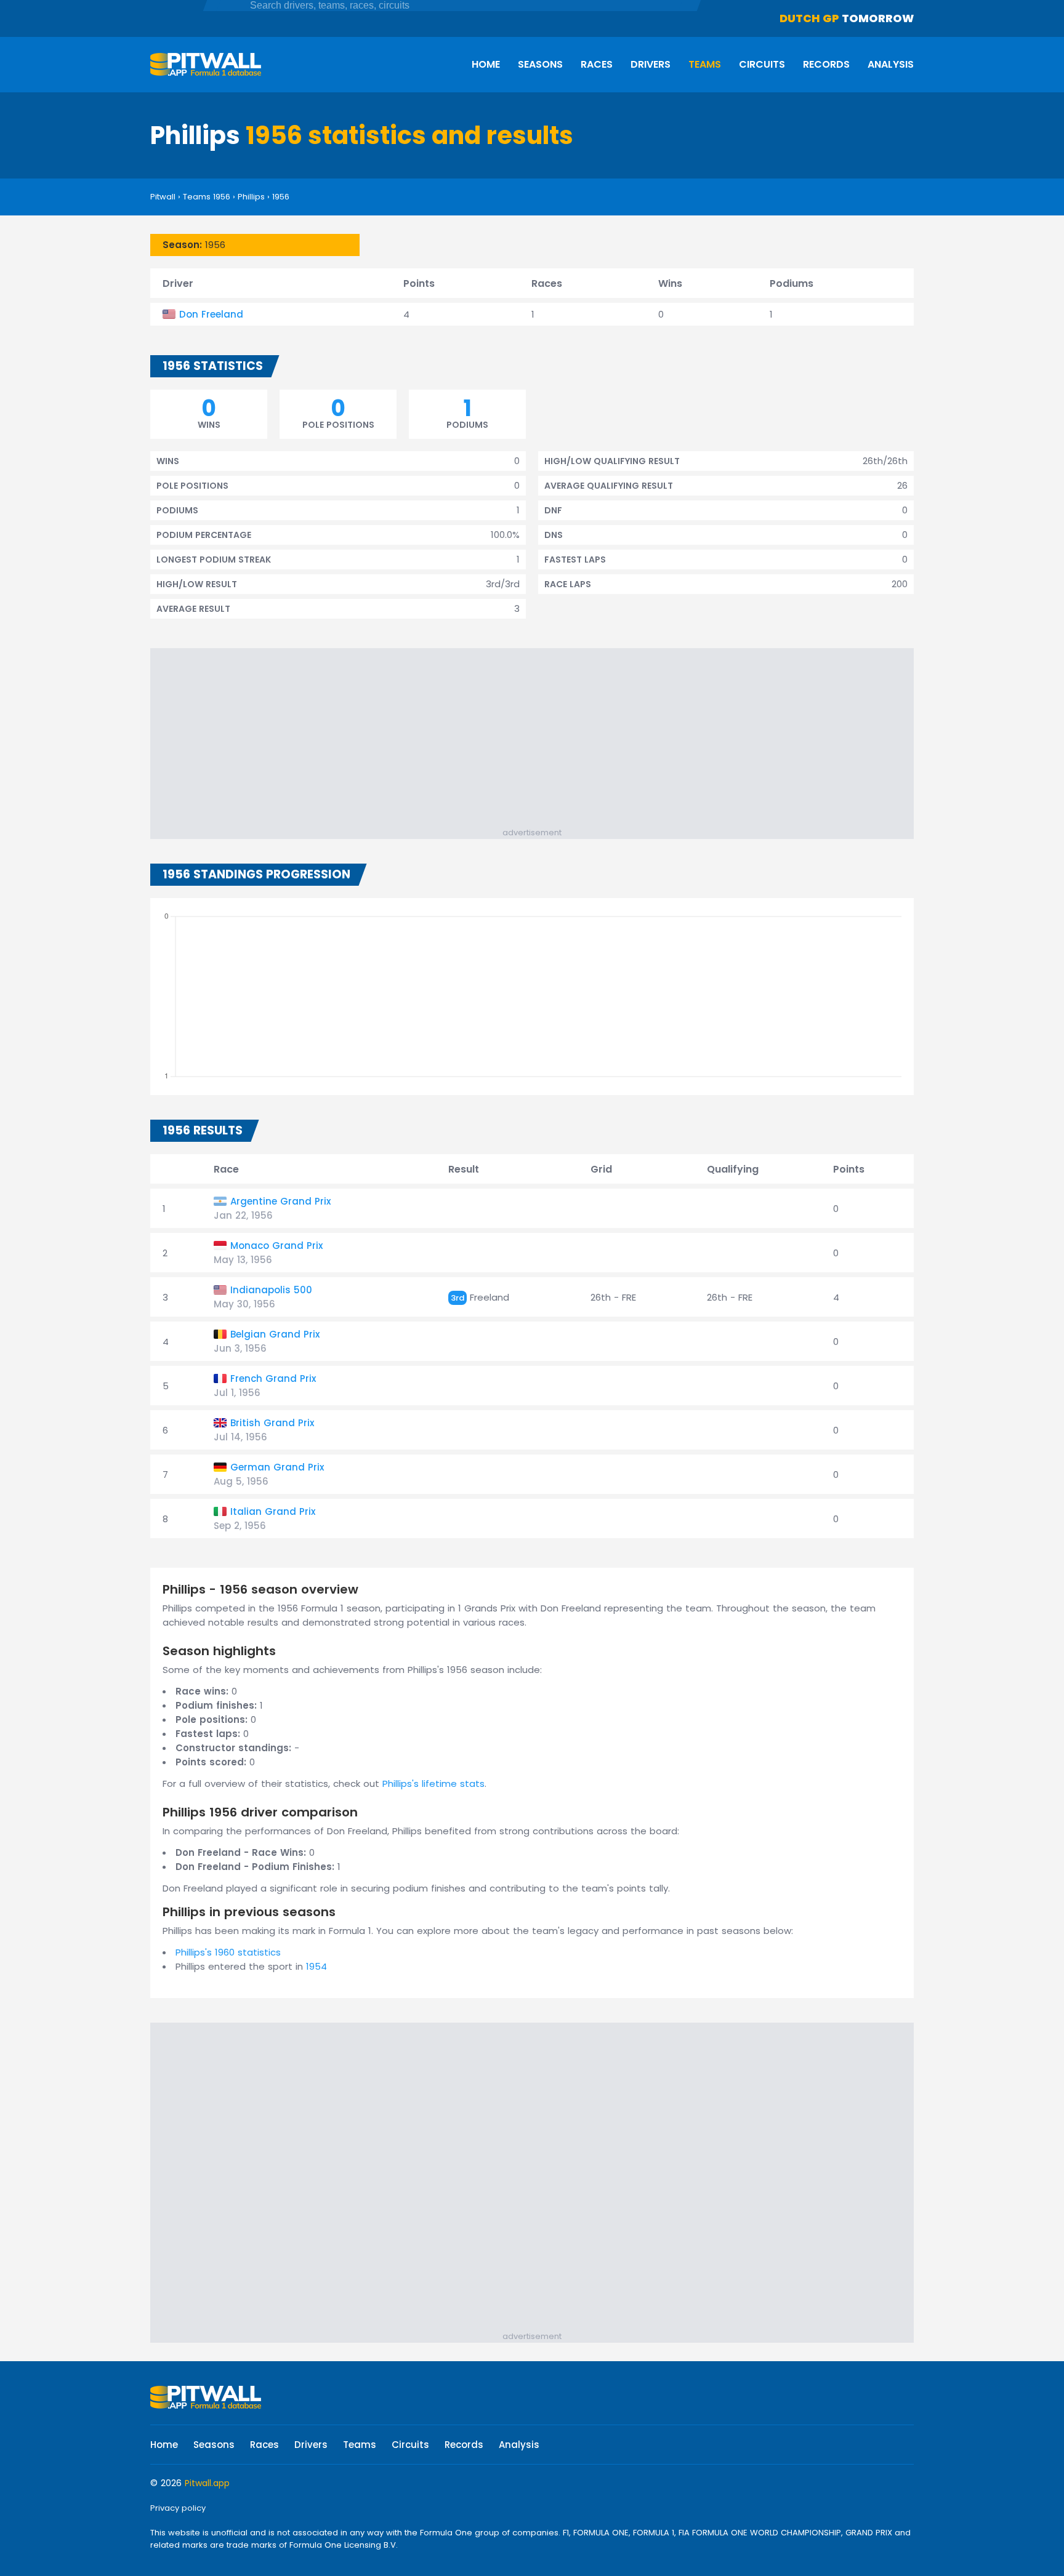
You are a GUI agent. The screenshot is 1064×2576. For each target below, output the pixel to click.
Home (486, 64)
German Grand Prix (277, 1467)
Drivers (651, 64)
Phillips (251, 197)
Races (597, 64)
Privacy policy (178, 2508)
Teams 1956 (207, 197)
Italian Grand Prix (273, 1511)
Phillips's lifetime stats (433, 1784)
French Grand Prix (273, 1378)
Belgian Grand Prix (275, 1334)
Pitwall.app (207, 2483)
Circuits (762, 64)
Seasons (540, 64)
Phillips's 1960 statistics (228, 1952)
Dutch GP (809, 18)
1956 (281, 197)
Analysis (891, 64)
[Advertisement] (538, 740)
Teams (705, 64)
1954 (316, 1966)
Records (826, 64)
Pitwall (163, 197)
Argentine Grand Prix (280, 1201)
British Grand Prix (272, 1423)
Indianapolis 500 (271, 1290)
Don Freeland (211, 314)
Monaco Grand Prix (276, 1246)
